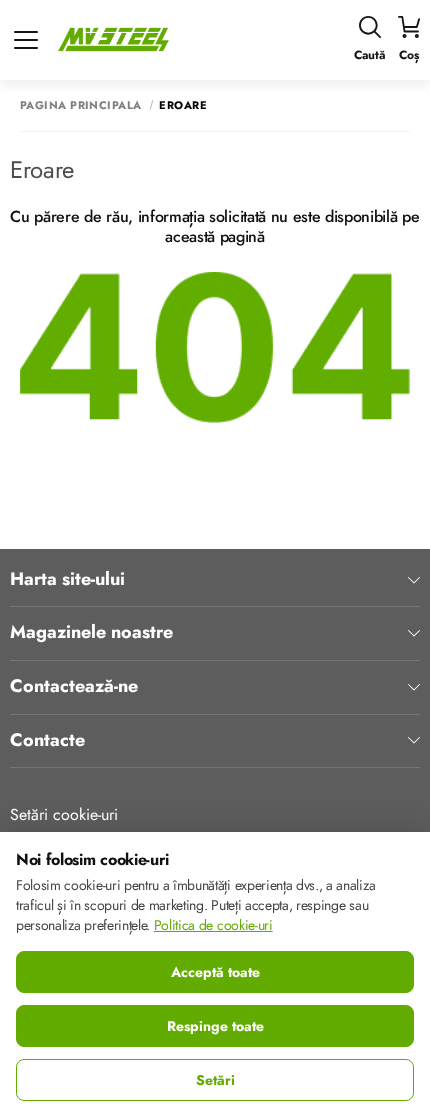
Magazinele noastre (91, 633)
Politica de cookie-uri (213, 925)
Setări (215, 1080)
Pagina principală (80, 105)
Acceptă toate (215, 972)
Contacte (47, 741)
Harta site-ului (67, 580)
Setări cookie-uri (64, 814)
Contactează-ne (74, 687)
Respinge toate (215, 1026)
